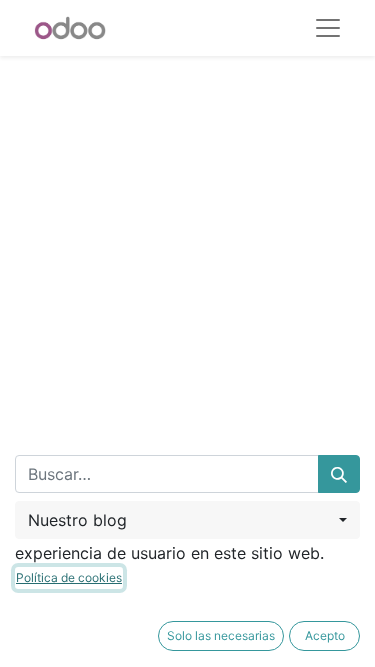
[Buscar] (339, 474)
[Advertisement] (187, 243)
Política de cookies (69, 577)
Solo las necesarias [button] (221, 635)
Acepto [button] (325, 635)
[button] (187, 520)
